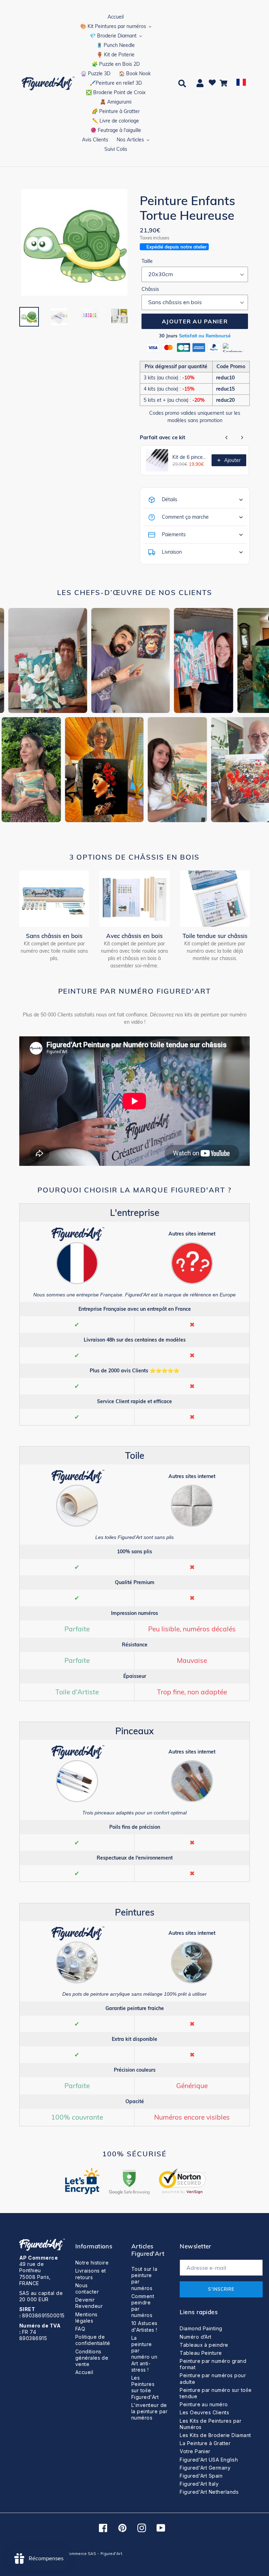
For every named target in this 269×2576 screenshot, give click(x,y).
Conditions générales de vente (92, 2358)
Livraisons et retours (91, 2274)
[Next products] (242, 437)
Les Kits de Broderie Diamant (215, 2435)
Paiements (174, 534)
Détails (170, 499)
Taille (147, 261)
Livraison (172, 552)
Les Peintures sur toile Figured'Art (145, 2387)
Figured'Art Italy (199, 2484)
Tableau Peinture (201, 2353)
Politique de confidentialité (93, 2340)
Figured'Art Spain (201, 2476)
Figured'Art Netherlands (209, 2492)
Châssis (150, 289)
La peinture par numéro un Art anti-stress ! (144, 2354)
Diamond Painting (201, 2328)
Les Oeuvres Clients (204, 2412)
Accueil (84, 2372)
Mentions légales (87, 2318)
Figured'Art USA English (209, 2460)
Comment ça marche (185, 517)
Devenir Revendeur (89, 2303)
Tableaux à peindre (204, 2345)
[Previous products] (227, 437)
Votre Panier (195, 2451)
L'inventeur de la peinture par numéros (149, 2411)
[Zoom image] (74, 243)
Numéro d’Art (196, 2337)
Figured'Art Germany (205, 2468)
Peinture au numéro (204, 2404)
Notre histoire (92, 2263)
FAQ (80, 2329)
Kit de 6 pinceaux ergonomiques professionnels (190, 457)
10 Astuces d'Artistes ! (144, 2326)
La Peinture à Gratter (205, 2443)
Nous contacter (87, 2288)
